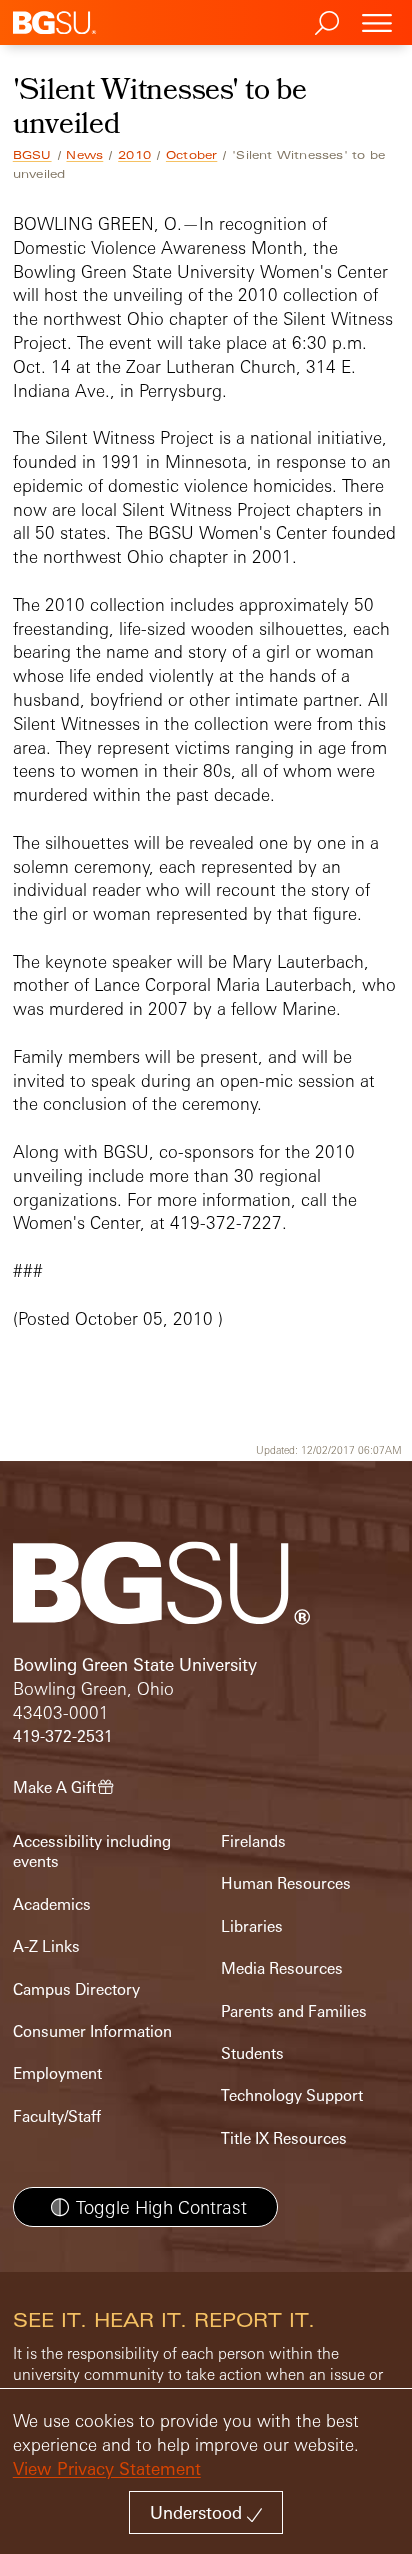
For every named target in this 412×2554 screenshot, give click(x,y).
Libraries (252, 1926)
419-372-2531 (63, 1736)
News (84, 155)
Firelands (253, 1841)
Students (252, 2053)
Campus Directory (76, 1989)
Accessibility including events (92, 1851)
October (191, 155)
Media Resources (282, 1968)
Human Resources (286, 1883)
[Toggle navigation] (377, 22)
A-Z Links (46, 1946)
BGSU (32, 155)
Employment (57, 2073)
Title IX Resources (284, 2138)
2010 (134, 155)
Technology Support (292, 2095)
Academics (52, 1904)
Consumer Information (92, 2031)
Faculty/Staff (57, 2116)
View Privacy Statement (107, 2468)
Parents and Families (294, 2011)
